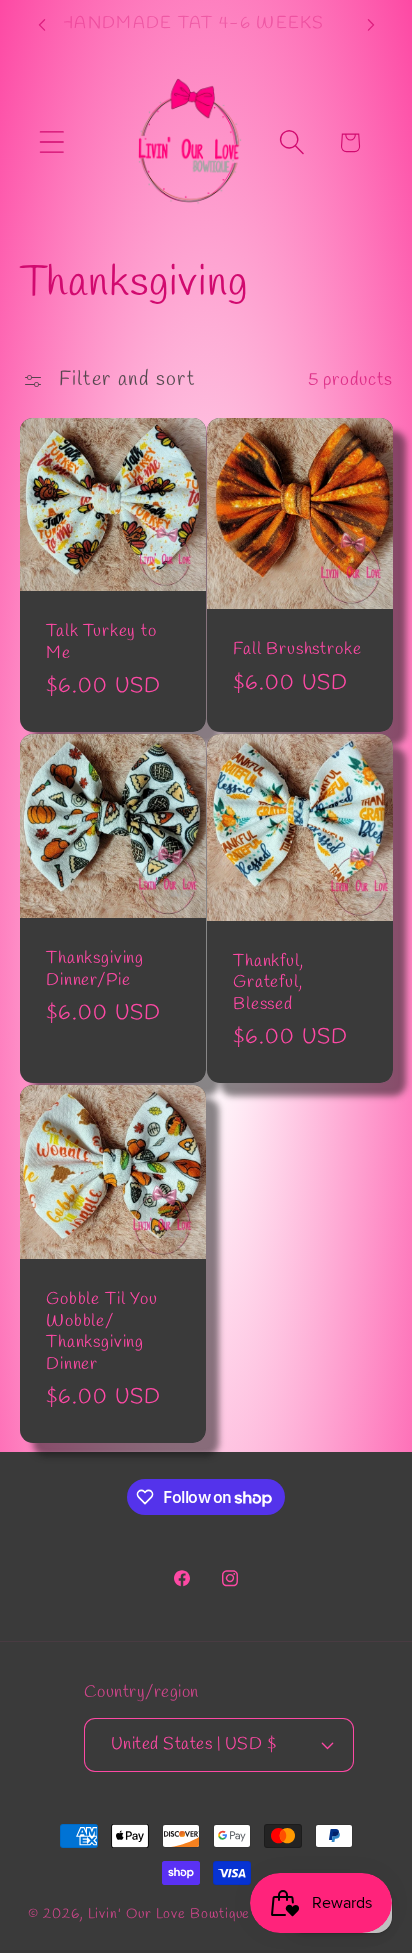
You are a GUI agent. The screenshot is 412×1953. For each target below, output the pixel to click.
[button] (51, 142)
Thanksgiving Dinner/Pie (95, 969)
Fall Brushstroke (297, 649)
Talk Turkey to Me (101, 642)
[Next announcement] (371, 25)
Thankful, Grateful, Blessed (268, 983)
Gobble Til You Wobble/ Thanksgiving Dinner (102, 1332)
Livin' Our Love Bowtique (169, 1914)
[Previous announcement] (42, 25)
